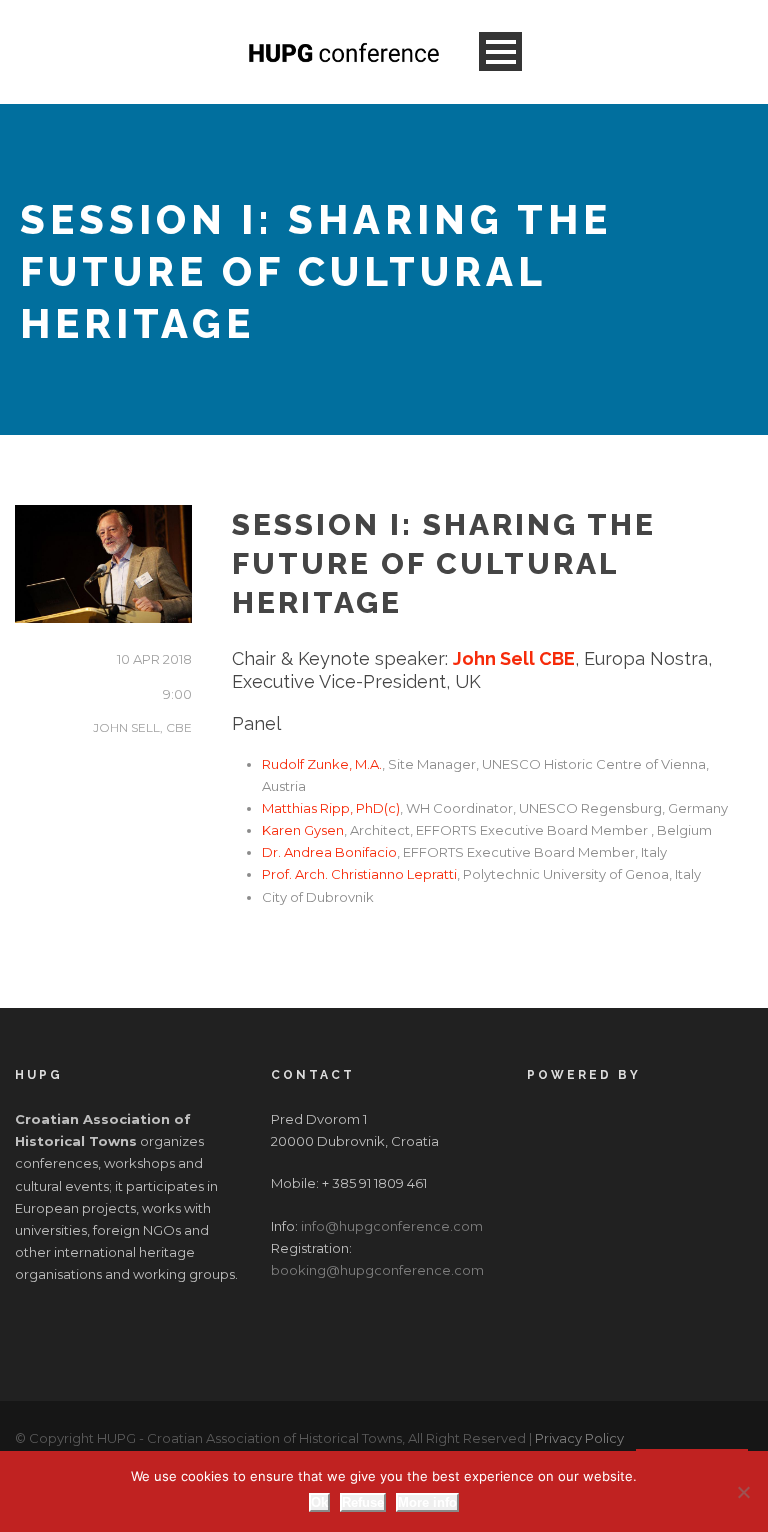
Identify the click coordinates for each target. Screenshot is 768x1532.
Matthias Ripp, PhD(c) (331, 808)
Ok (319, 1502)
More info (427, 1502)
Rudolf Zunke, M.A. (322, 764)
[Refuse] (743, 1492)
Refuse (363, 1502)
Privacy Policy (579, 1438)
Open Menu (500, 51)
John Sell (142, 727)
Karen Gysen (303, 830)
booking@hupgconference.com (377, 1270)
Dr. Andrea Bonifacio (329, 852)
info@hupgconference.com (392, 1226)
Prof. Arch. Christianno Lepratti (359, 874)
